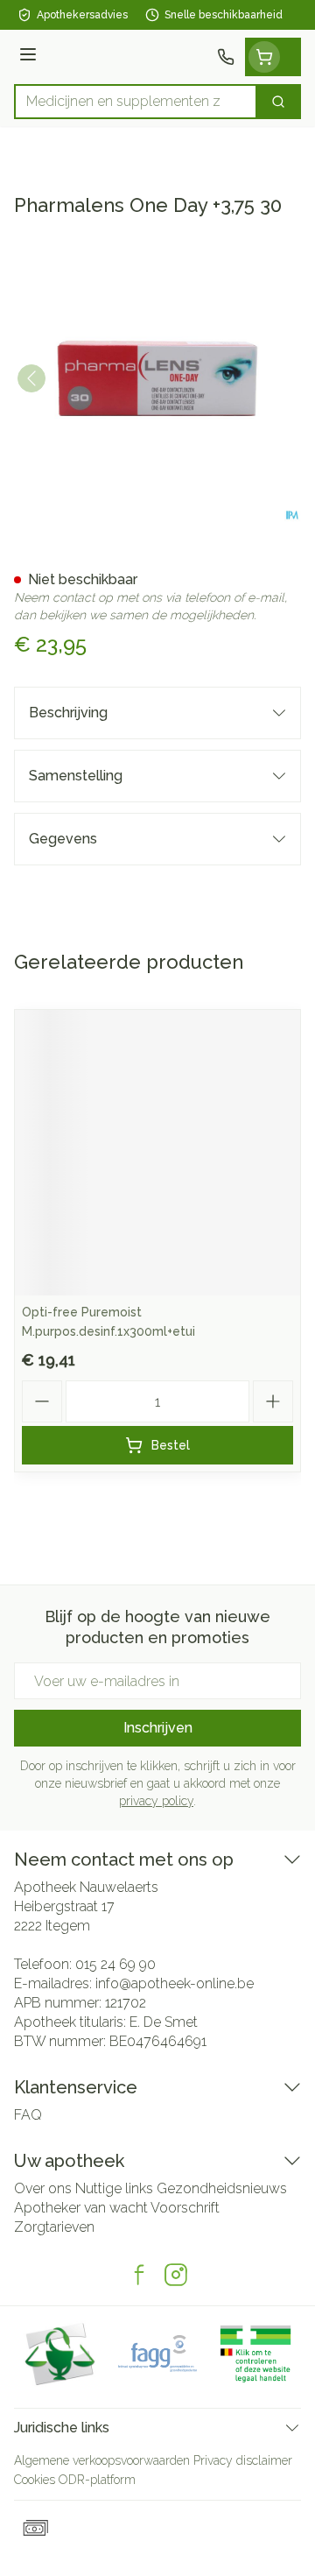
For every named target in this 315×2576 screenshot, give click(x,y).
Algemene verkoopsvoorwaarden (102, 2460)
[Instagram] (176, 2275)
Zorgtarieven (54, 2227)
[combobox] (136, 102)
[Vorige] (31, 378)
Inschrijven (158, 1728)
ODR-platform (97, 2480)
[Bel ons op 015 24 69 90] (226, 57)
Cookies (35, 2480)
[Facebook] (139, 2275)
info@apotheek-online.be (175, 1983)
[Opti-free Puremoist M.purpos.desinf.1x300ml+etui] (157, 1153)
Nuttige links (114, 2188)
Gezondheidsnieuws (222, 2188)
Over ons (43, 2188)
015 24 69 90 (115, 1964)
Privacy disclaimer (243, 2460)
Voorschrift (185, 2208)
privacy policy (156, 1801)
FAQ (28, 2115)
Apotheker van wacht (81, 2208)
